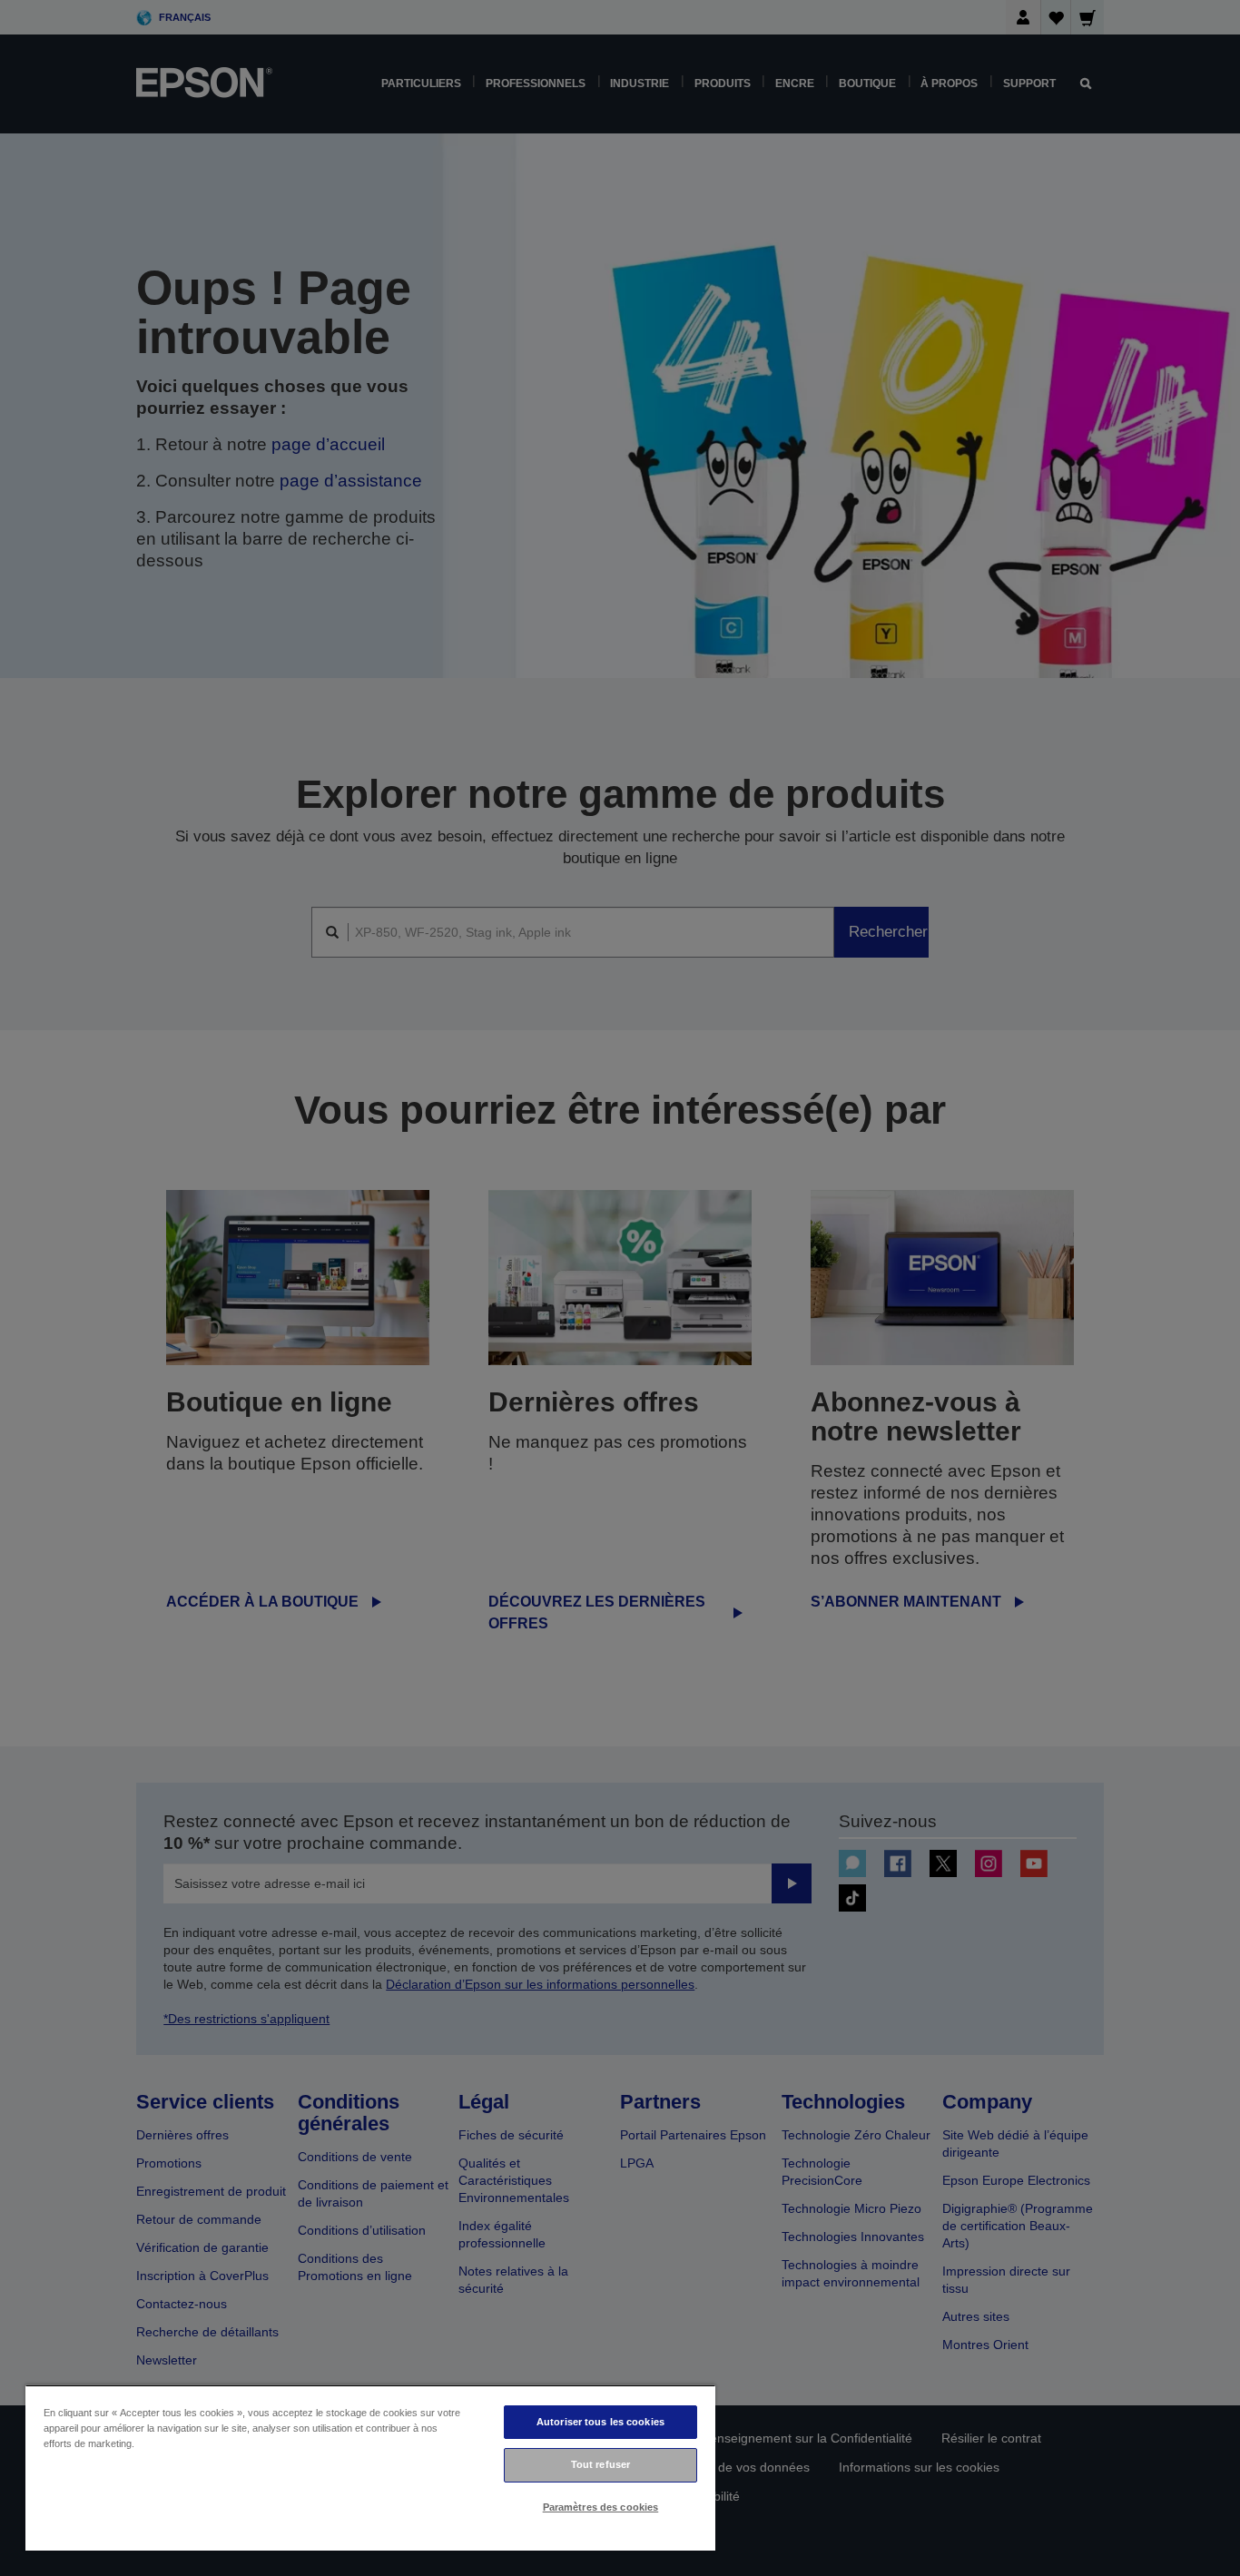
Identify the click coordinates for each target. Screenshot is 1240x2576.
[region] (370, 2468)
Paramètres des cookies (601, 2507)
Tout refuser (600, 2464)
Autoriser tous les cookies (600, 2422)
